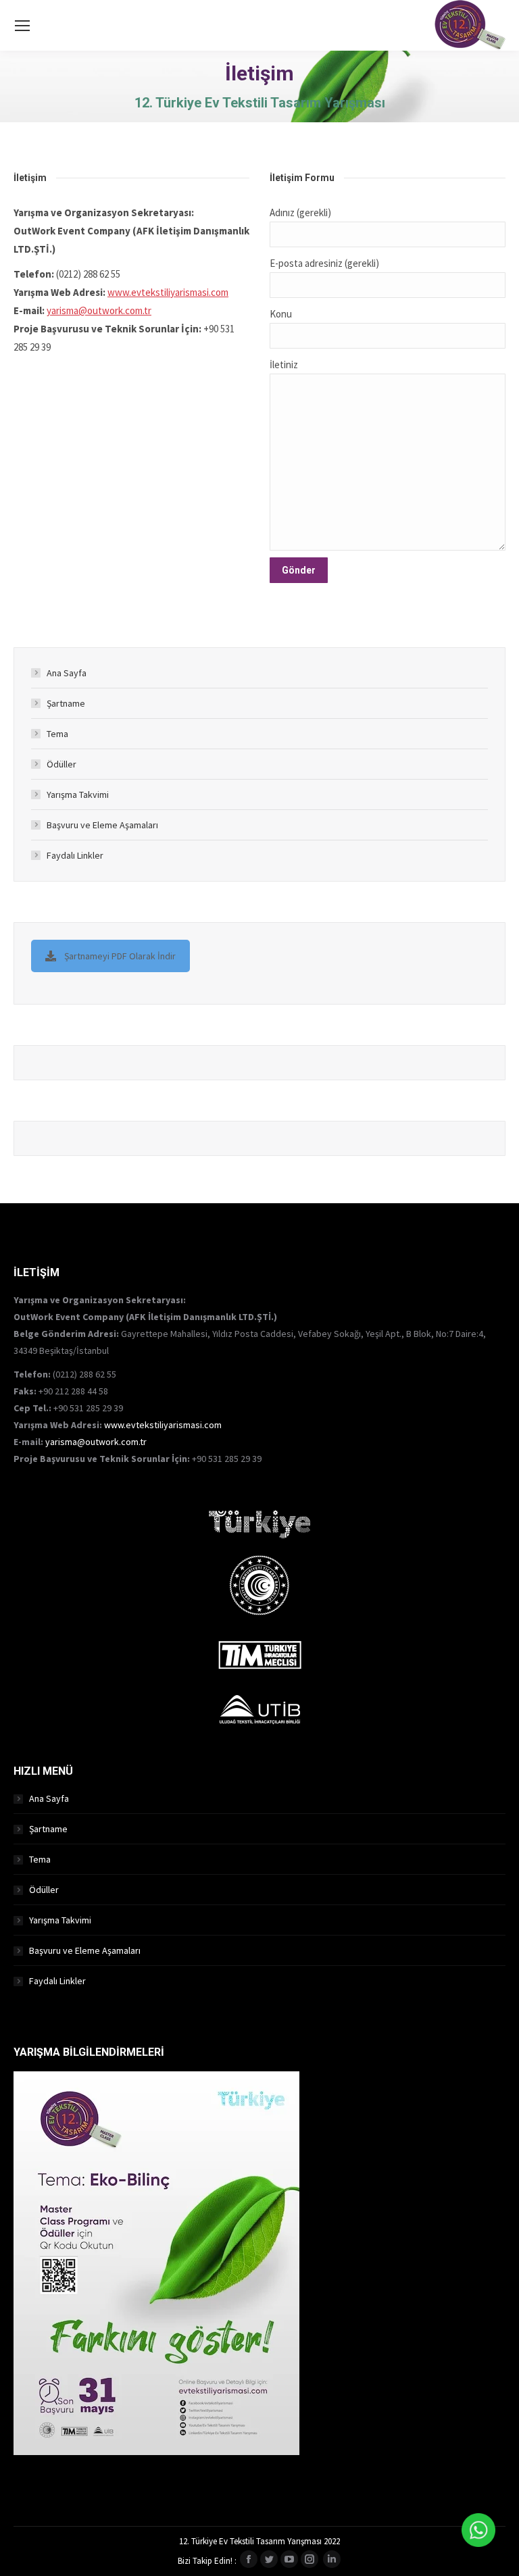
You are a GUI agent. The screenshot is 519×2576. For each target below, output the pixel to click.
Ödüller (61, 764)
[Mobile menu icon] (22, 26)
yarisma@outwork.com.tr (99, 310)
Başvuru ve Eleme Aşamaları (102, 825)
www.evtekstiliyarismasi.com (168, 292)
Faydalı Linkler (75, 855)
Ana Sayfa (67, 673)
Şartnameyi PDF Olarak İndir (120, 956)
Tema (57, 734)
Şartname (66, 703)
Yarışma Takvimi (78, 794)
